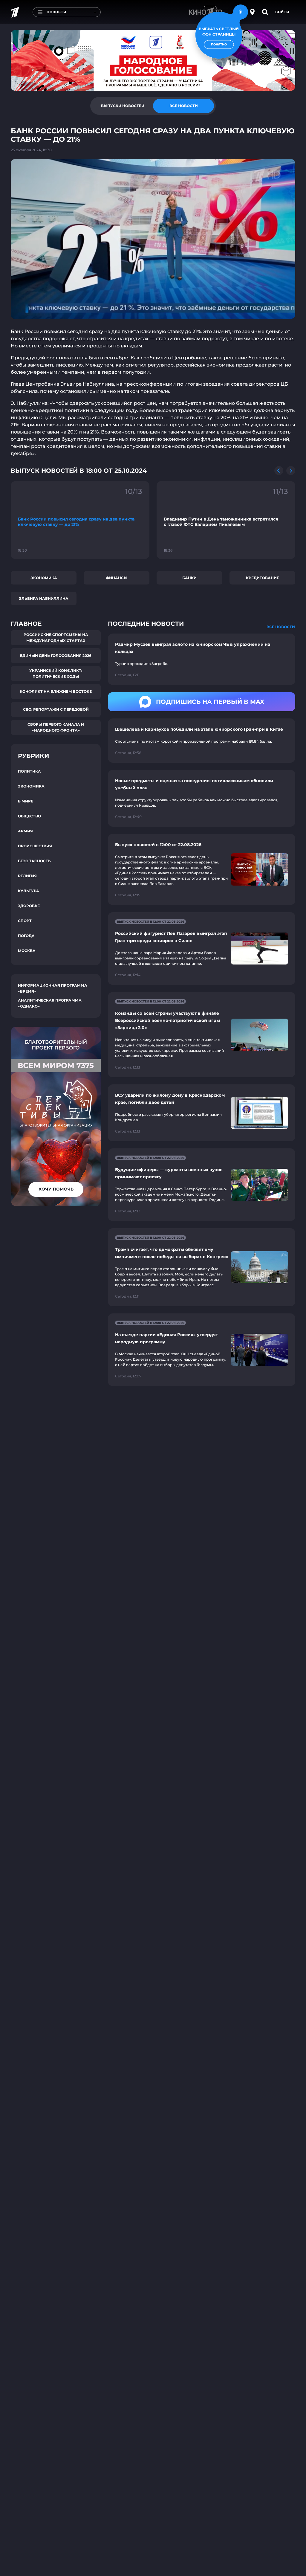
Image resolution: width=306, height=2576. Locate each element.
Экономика (44, 578)
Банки (189, 578)
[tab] (123, 106)
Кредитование (263, 578)
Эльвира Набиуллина (44, 598)
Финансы (117, 578)
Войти (282, 12)
